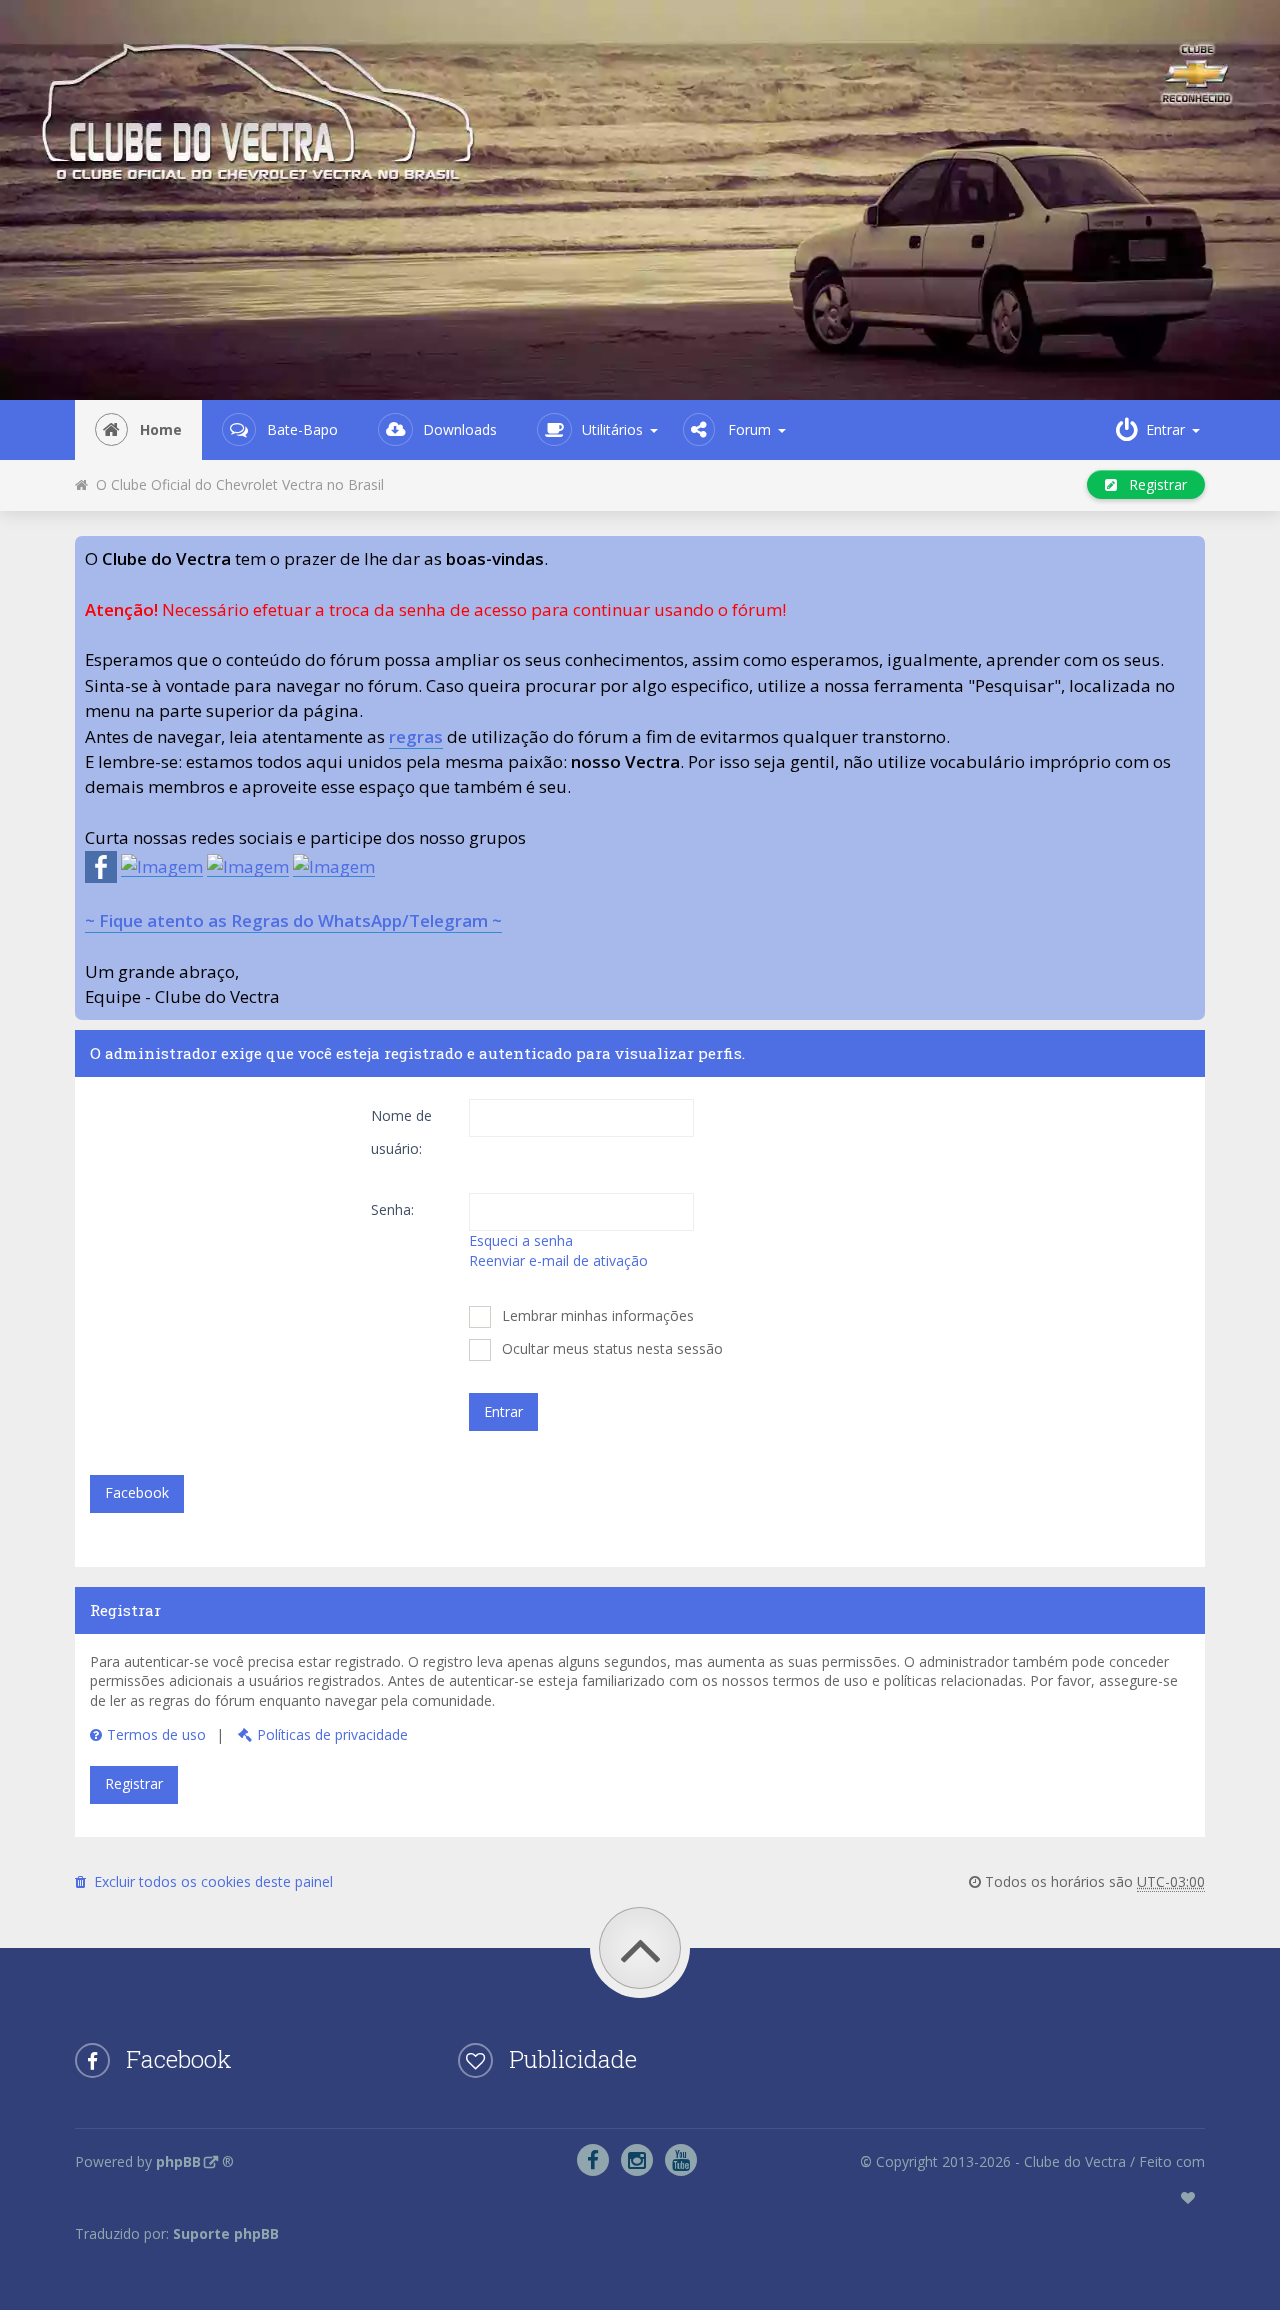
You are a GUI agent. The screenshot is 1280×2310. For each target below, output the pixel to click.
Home (161, 429)
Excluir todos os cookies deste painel (209, 1881)
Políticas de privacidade (332, 1734)
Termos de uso (156, 1734)
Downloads (460, 429)
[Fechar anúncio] (1189, 552)
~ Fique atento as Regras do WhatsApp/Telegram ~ (293, 920)
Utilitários (612, 429)
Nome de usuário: (401, 1132)
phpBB (178, 2161)
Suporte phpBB (226, 2233)
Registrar (1152, 484)
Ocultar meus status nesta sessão (610, 1348)
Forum (749, 429)
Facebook (137, 1492)
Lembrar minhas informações (596, 1315)
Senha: (392, 1209)
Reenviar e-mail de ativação (558, 1260)
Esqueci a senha (521, 1240)
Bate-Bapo (302, 429)
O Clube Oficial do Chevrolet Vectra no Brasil (236, 484)
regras (416, 736)
